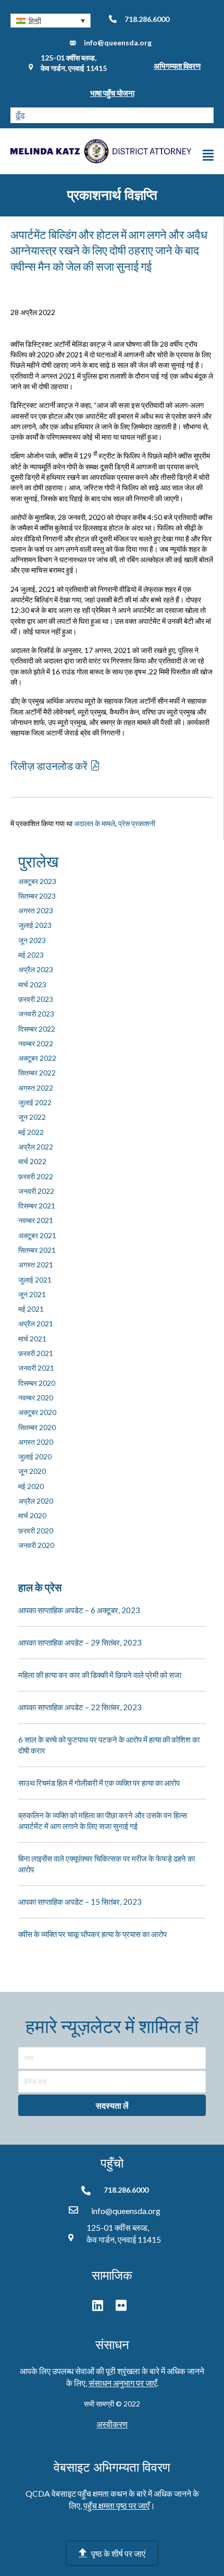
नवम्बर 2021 (36, 1220)
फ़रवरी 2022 (36, 1176)
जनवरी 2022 (36, 1191)
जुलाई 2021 (35, 1280)
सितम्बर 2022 (37, 1073)
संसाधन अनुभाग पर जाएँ (123, 2383)
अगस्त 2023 (36, 910)
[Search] (206, 115)
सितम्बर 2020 (37, 1427)
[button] (51, 21)
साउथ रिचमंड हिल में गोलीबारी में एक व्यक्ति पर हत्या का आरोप (99, 1783)
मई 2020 (31, 1486)
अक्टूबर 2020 (37, 1412)
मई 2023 (31, 955)
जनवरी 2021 (36, 1368)
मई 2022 (31, 1132)
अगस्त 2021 (36, 1265)
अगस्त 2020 (36, 1442)
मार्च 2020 (32, 1515)
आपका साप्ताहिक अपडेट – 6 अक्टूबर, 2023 (79, 1610)
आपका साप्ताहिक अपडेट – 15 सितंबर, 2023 (80, 1902)
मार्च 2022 (32, 1161)
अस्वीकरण (112, 2424)
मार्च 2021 (32, 1339)
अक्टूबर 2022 (37, 1058)
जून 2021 (32, 1294)
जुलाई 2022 (35, 1102)
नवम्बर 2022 (36, 1043)
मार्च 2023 (32, 984)
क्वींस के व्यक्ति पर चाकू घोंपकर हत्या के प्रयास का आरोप (92, 1934)
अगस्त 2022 (36, 1088)
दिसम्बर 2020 (37, 1383)
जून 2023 (32, 940)
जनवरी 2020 (36, 1545)
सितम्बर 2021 (37, 1250)
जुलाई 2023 (35, 925)
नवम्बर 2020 (36, 1398)
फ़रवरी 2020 (36, 1531)
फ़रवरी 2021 (36, 1353)
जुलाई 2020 (35, 1456)
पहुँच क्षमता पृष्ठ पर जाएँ (116, 2505)
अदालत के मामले (95, 823)
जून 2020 (32, 1471)
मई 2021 (31, 1309)
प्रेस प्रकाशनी (137, 823)
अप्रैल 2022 (36, 1147)
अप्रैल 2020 (36, 1501)
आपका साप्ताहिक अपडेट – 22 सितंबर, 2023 (80, 1707)
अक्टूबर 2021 (37, 1235)
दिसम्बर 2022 (37, 1029)
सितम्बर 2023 (37, 896)
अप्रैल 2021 (36, 1323)
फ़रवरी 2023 (36, 999)
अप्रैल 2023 (36, 969)
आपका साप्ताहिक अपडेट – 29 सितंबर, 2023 (80, 1642)
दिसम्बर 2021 (37, 1206)
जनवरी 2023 (36, 1014)
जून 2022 (32, 1117)
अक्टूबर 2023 (37, 881)
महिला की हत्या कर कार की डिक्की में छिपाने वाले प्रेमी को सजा (100, 1675)
